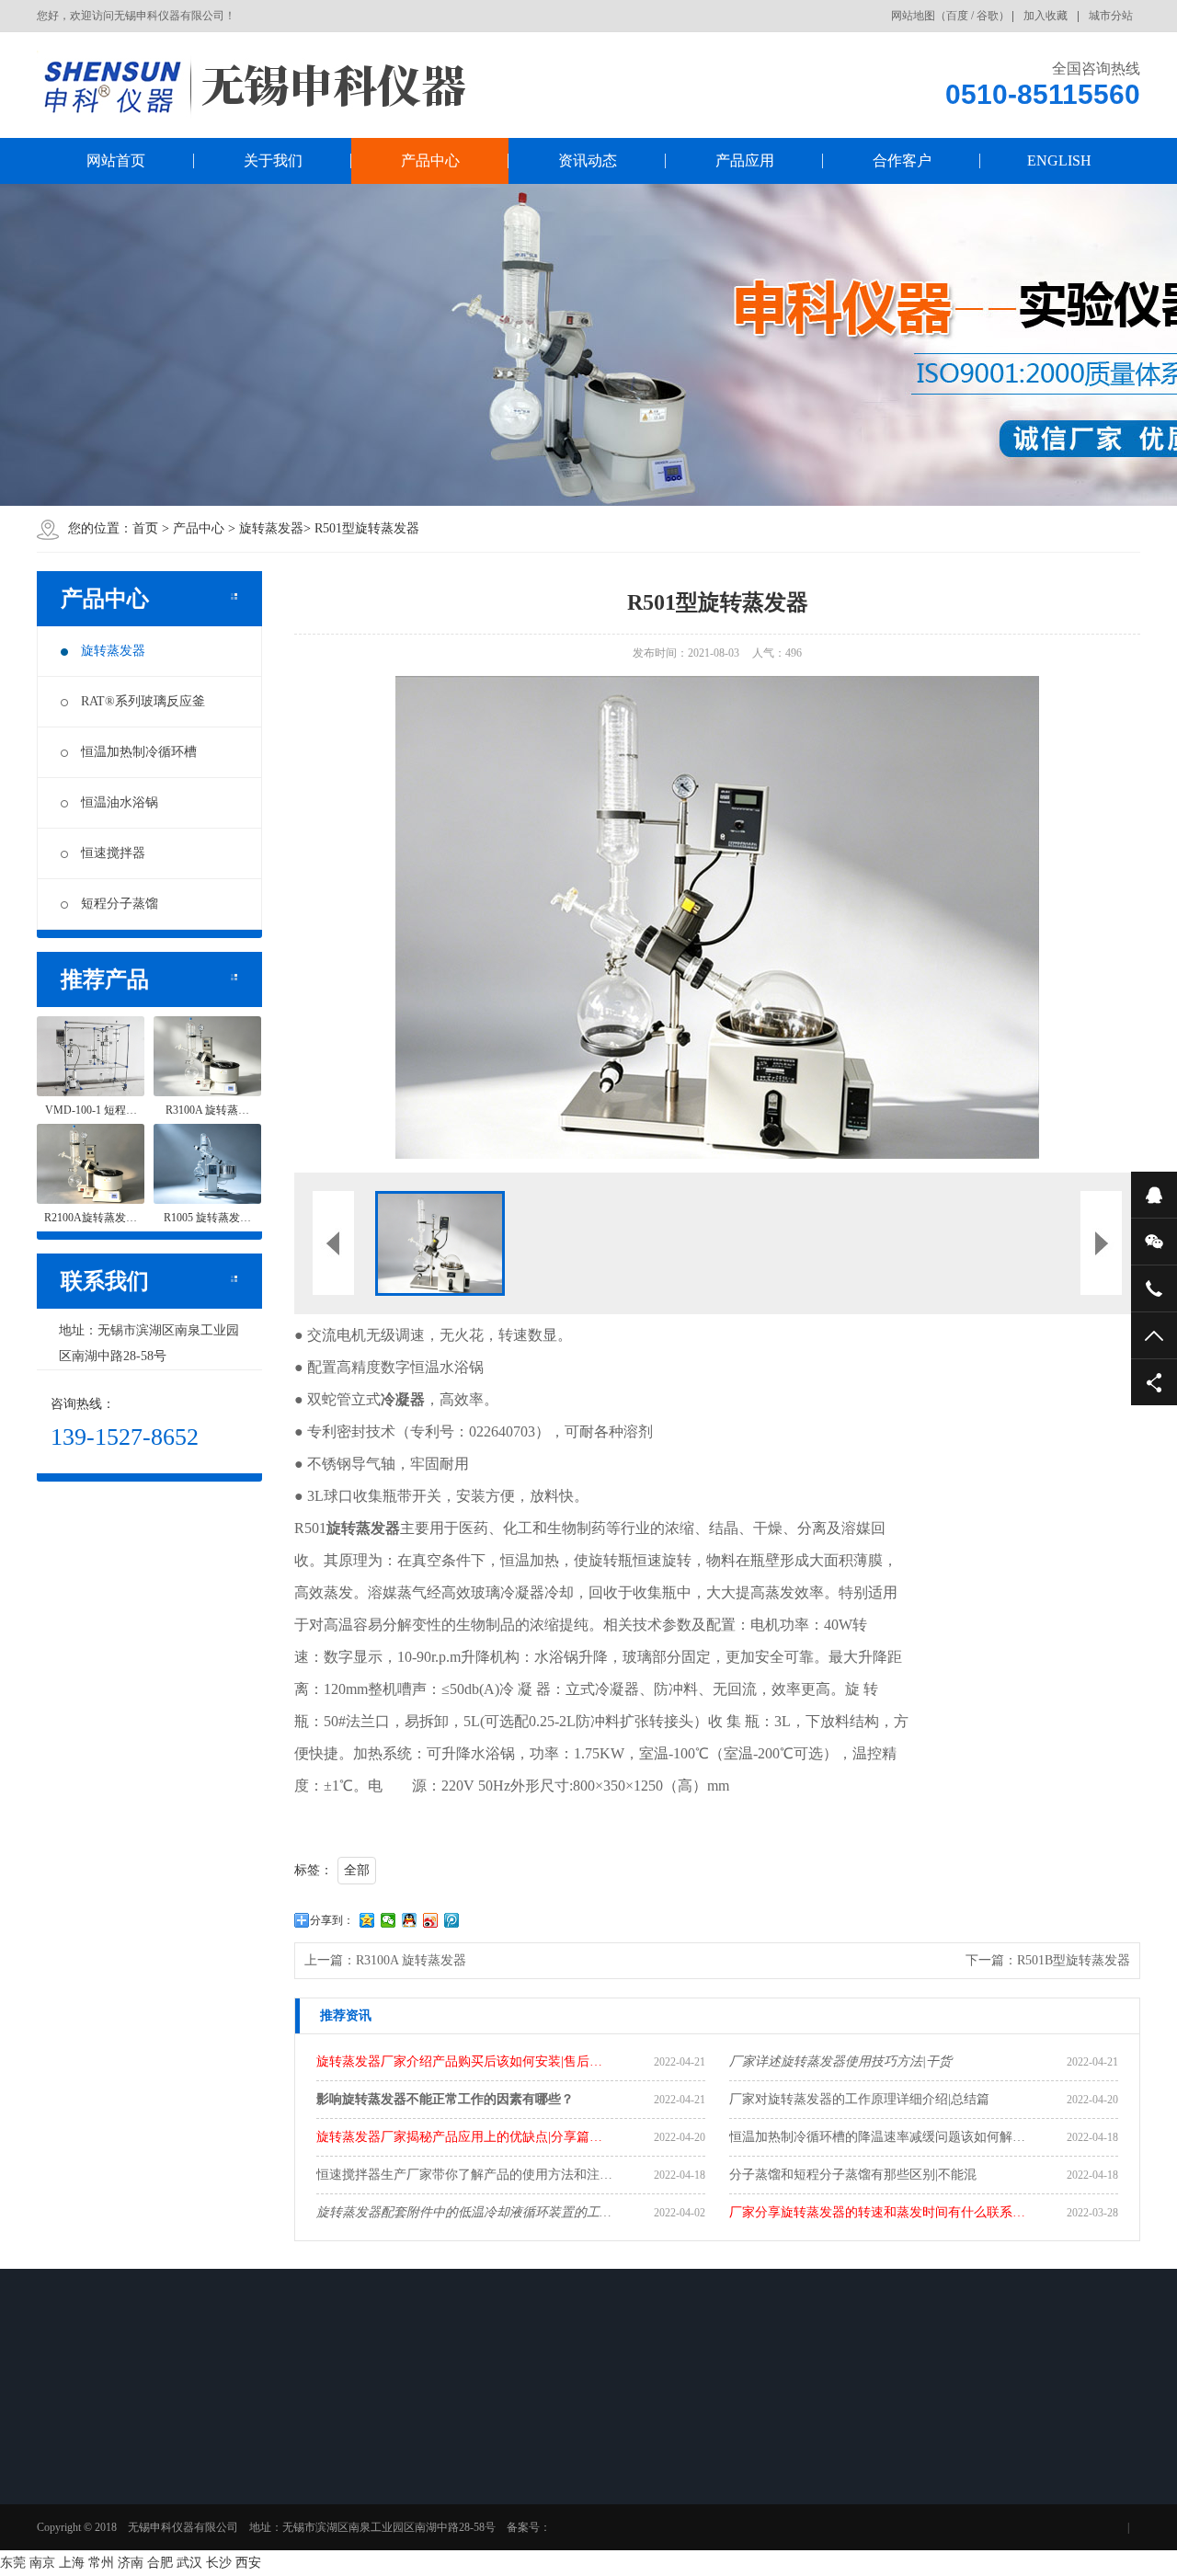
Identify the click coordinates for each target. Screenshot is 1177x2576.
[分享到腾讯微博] (452, 1920)
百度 (957, 16)
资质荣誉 (86, 2514)
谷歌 (988, 16)
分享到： (332, 1920)
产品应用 (745, 160)
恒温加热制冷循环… (244, 2538)
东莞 (13, 2563)
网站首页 (116, 160)
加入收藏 (1046, 16)
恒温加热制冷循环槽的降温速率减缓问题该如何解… (877, 2137)
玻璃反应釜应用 (492, 2490)
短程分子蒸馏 (120, 904)
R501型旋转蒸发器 (367, 528)
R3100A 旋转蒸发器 (411, 1960)
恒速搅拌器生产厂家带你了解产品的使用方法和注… (464, 2175)
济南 (131, 2563)
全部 (357, 1870)
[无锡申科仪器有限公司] (303, 85)
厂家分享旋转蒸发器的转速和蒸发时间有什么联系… (877, 2212)
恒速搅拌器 (113, 853)
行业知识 (346, 2490)
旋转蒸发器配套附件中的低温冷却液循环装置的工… (463, 2212)
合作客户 (902, 160)
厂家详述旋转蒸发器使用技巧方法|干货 (840, 2061)
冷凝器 (403, 1399)
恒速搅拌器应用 (492, 2514)
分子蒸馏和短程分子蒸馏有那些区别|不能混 (853, 2175)
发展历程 (86, 2538)
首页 (145, 528)
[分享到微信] (389, 1920)
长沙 (219, 2563)
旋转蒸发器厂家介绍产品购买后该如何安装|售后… (459, 2061)
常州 (101, 2563)
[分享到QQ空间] (367, 1920)
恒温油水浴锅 (120, 802)
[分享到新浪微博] (431, 1920)
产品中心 (430, 160)
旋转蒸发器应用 (492, 2467)
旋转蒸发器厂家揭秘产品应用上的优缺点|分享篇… (459, 2137)
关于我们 (273, 160)
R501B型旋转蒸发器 (1074, 1960)
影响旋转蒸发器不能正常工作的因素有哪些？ (445, 2099)
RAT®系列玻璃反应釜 (143, 701)
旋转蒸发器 (271, 528)
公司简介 (86, 2467)
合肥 (160, 2563)
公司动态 (346, 2467)
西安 (248, 2563)
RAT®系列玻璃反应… (223, 2502)
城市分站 (1111, 16)
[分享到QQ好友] (410, 1920)
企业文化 (86, 2490)
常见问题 (346, 2514)
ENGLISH (1059, 160)
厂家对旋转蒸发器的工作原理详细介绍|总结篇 (859, 2099)
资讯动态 (588, 160)
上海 (72, 2563)
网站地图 (913, 16)
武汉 (189, 2563)
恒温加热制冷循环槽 (139, 752)
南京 (42, 2563)
